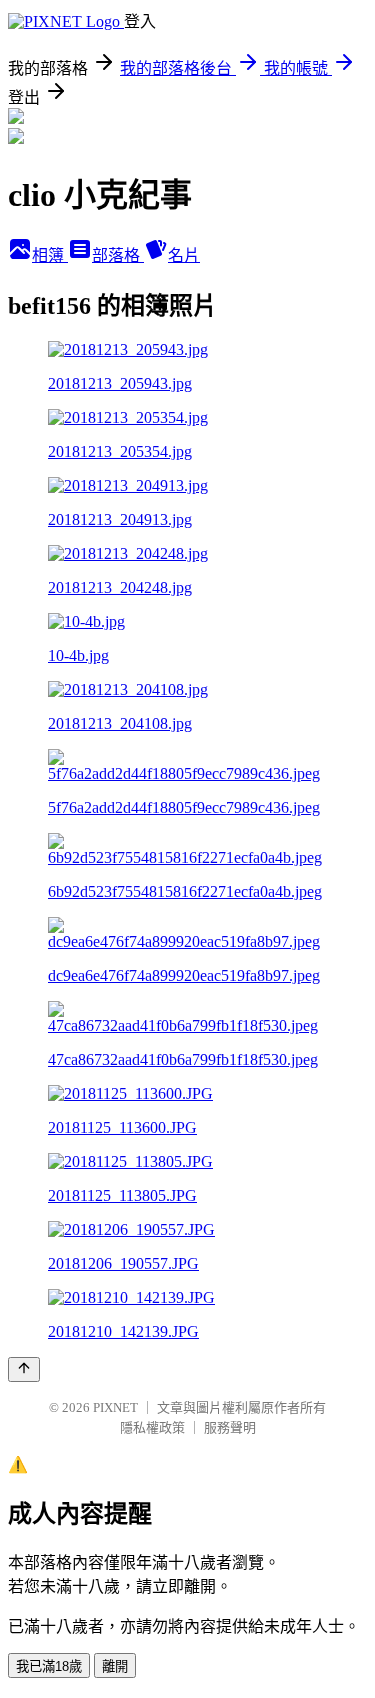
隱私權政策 (152, 1427)
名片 (184, 255)
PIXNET (115, 1407)
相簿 (50, 255)
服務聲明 (230, 1427)
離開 (115, 1666)
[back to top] (24, 1369)
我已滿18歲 (49, 1666)
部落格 (118, 255)
